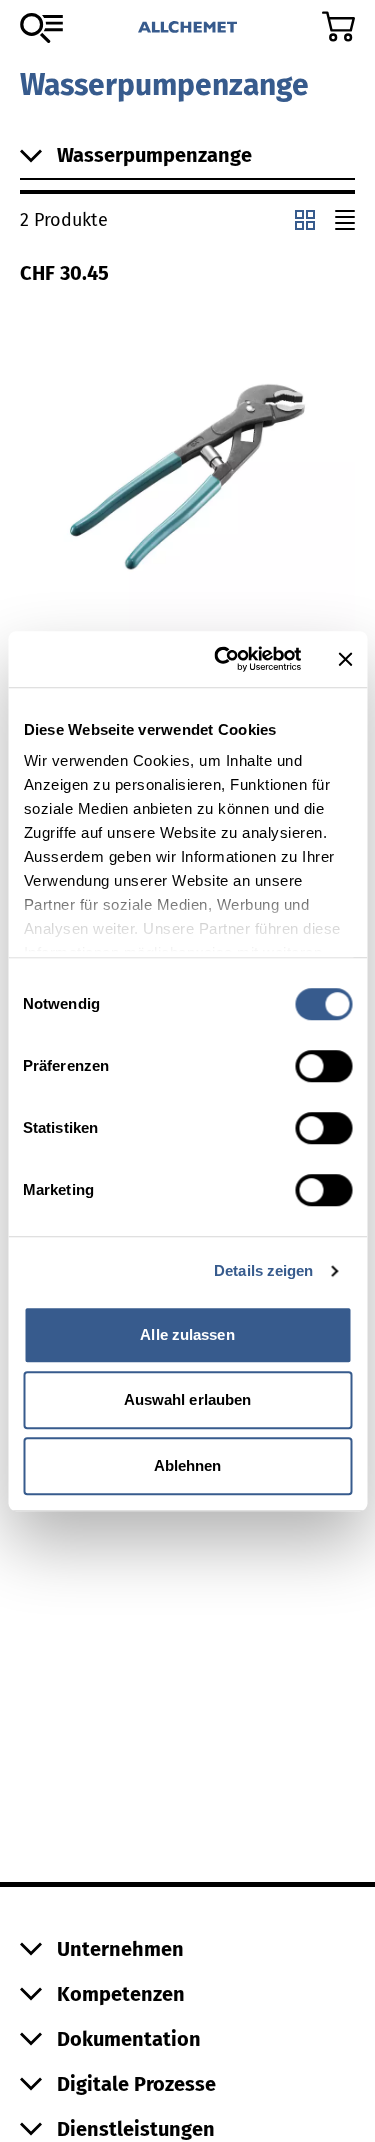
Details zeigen (263, 1270)
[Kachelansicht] (305, 220)
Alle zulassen (187, 1334)
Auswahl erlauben (188, 1399)
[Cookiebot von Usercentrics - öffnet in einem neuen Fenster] (223, 659)
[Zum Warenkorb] (338, 26)
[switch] (323, 1066)
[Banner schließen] (345, 659)
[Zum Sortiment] (41, 28)
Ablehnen (188, 1465)
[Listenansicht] (345, 220)
